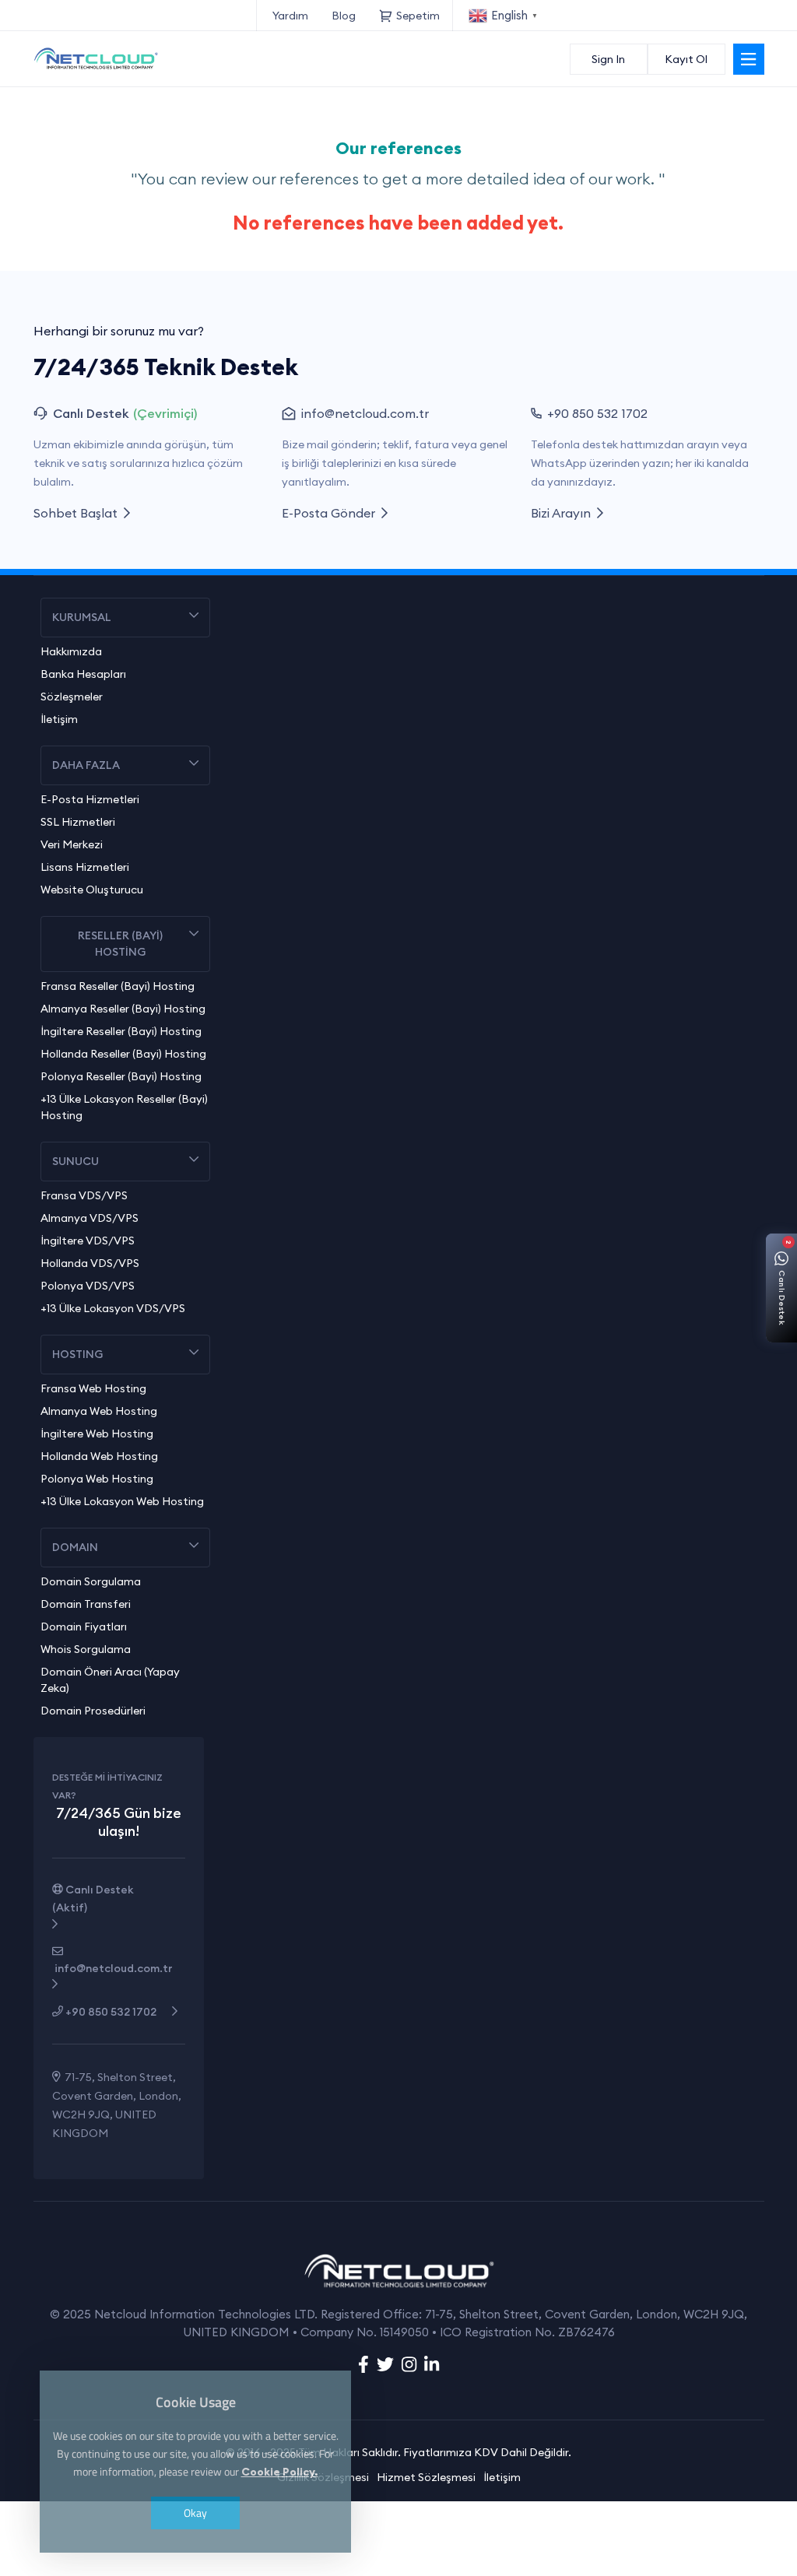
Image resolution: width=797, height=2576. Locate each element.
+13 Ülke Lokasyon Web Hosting (122, 1501)
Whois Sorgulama (86, 1649)
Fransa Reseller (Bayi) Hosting (118, 986)
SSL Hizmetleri (78, 822)
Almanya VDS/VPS (90, 1218)
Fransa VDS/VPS (84, 1195)
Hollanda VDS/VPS (90, 1263)
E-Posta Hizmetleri (90, 799)
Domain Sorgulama (91, 1581)
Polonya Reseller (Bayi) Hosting (121, 1076)
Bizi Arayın (564, 513)
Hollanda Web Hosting (99, 1456)
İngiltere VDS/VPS (88, 1241)
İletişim (59, 719)
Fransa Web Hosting (93, 1388)
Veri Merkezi (72, 844)
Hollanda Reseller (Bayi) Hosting (123, 1054)
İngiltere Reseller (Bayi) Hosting (121, 1031)
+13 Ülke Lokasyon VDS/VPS (113, 1308)
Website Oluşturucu (92, 890)
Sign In (608, 59)
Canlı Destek (93, 1899)
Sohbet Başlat (79, 513)
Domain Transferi (86, 1604)
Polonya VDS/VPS (88, 1286)
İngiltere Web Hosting (97, 1434)
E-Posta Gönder (332, 513)
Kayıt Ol (686, 59)
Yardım (290, 16)
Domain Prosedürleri (93, 1711)
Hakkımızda (71, 651)
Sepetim (420, 16)
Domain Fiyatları (84, 1627)
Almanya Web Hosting (99, 1411)
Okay (195, 2513)
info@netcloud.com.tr (365, 413)
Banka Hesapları (83, 674)
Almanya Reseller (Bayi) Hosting (123, 1009)
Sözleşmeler (72, 697)
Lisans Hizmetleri (85, 867)
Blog (344, 16)
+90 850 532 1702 (597, 413)
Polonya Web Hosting (97, 1479)
